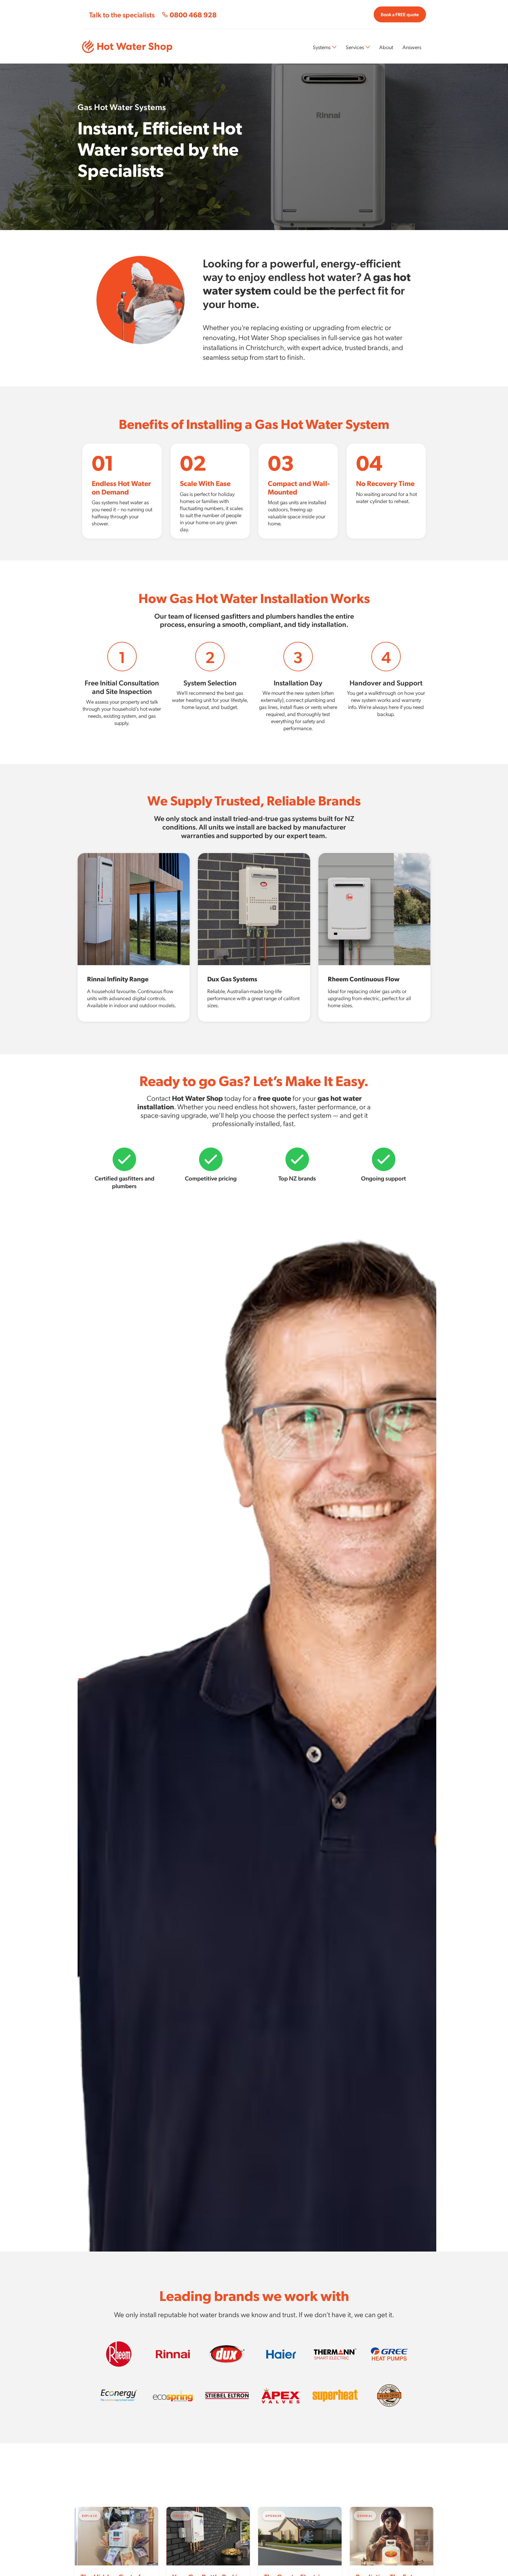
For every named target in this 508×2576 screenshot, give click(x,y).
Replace (136, 1772)
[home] (127, 46)
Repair (92, 1772)
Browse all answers (401, 2475)
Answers (412, 47)
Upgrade (183, 1772)
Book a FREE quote (400, 14)
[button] (325, 47)
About (386, 47)
